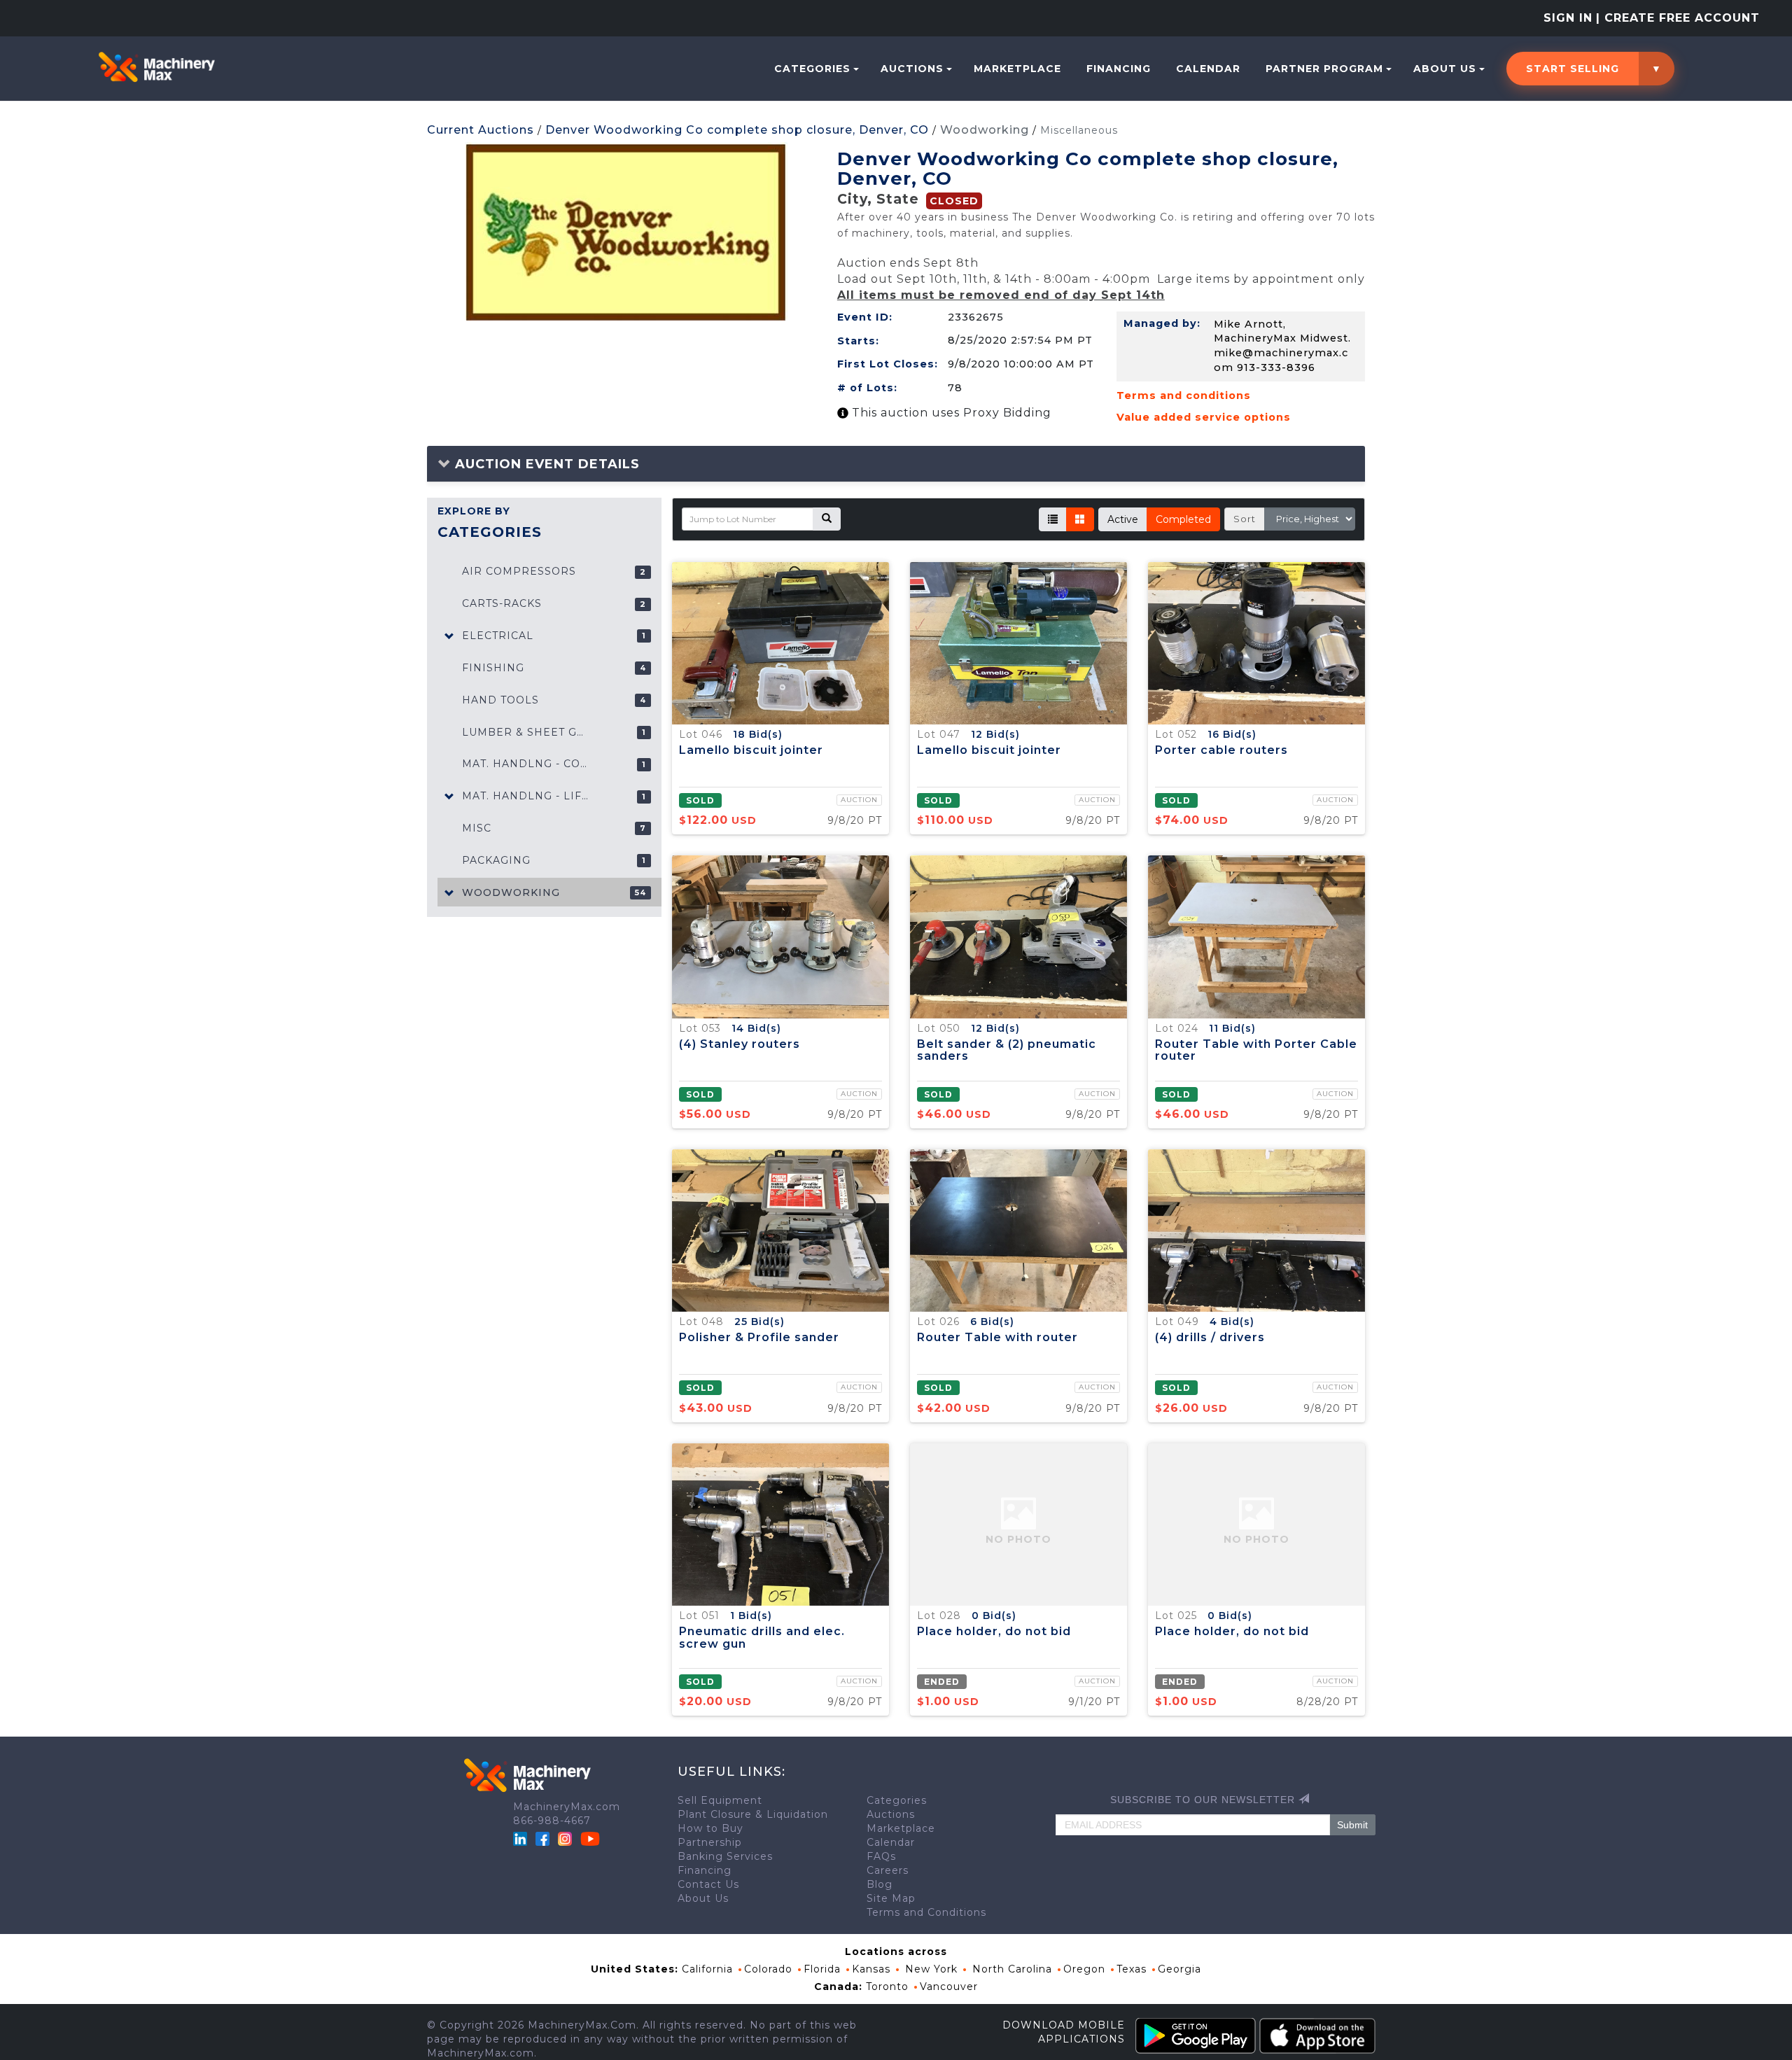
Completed (1183, 519)
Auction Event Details (545, 464)
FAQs (881, 1856)
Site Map (891, 1898)
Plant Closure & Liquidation (753, 1814)
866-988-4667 (552, 1821)
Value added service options (1204, 417)
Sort (1245, 519)
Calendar (1208, 69)
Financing (1119, 69)
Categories (812, 69)
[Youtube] (590, 1838)
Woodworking (985, 130)
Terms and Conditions (926, 1912)
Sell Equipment (720, 1800)
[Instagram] (567, 1838)
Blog (880, 1884)
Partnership (710, 1842)
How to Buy (710, 1828)
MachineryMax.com (567, 1807)
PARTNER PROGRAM (1324, 69)
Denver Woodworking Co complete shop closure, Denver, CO (737, 130)
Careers (888, 1870)
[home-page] (156, 67)
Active (1123, 519)
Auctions (912, 69)
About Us (1445, 69)
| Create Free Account (1678, 18)
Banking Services (725, 1856)
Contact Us (708, 1884)
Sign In (1568, 18)
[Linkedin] (522, 1838)
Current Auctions (481, 130)
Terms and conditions (1184, 395)
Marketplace (1017, 69)
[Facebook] (542, 1838)
